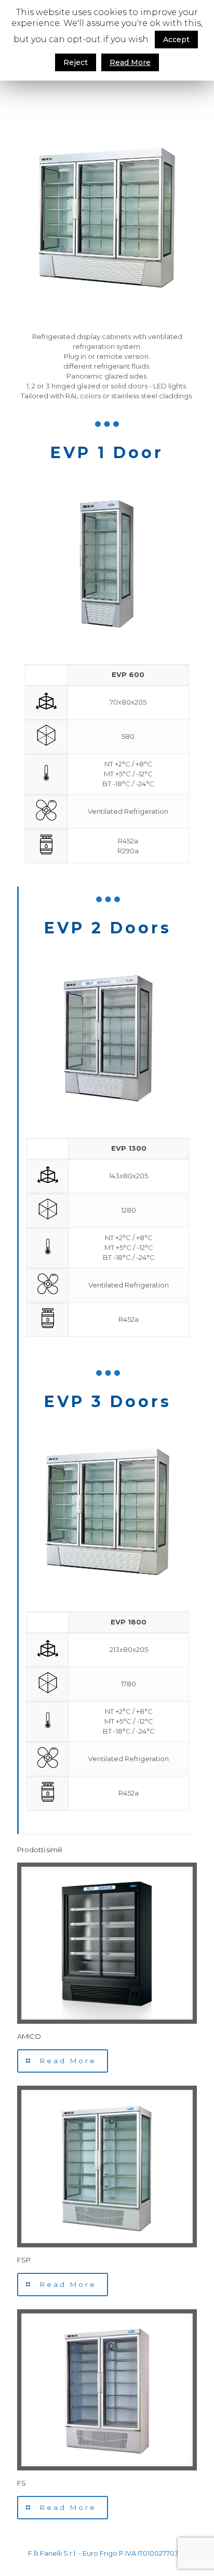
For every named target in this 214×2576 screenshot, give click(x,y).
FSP (24, 2260)
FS (22, 2483)
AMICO (29, 2036)
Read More (130, 62)
